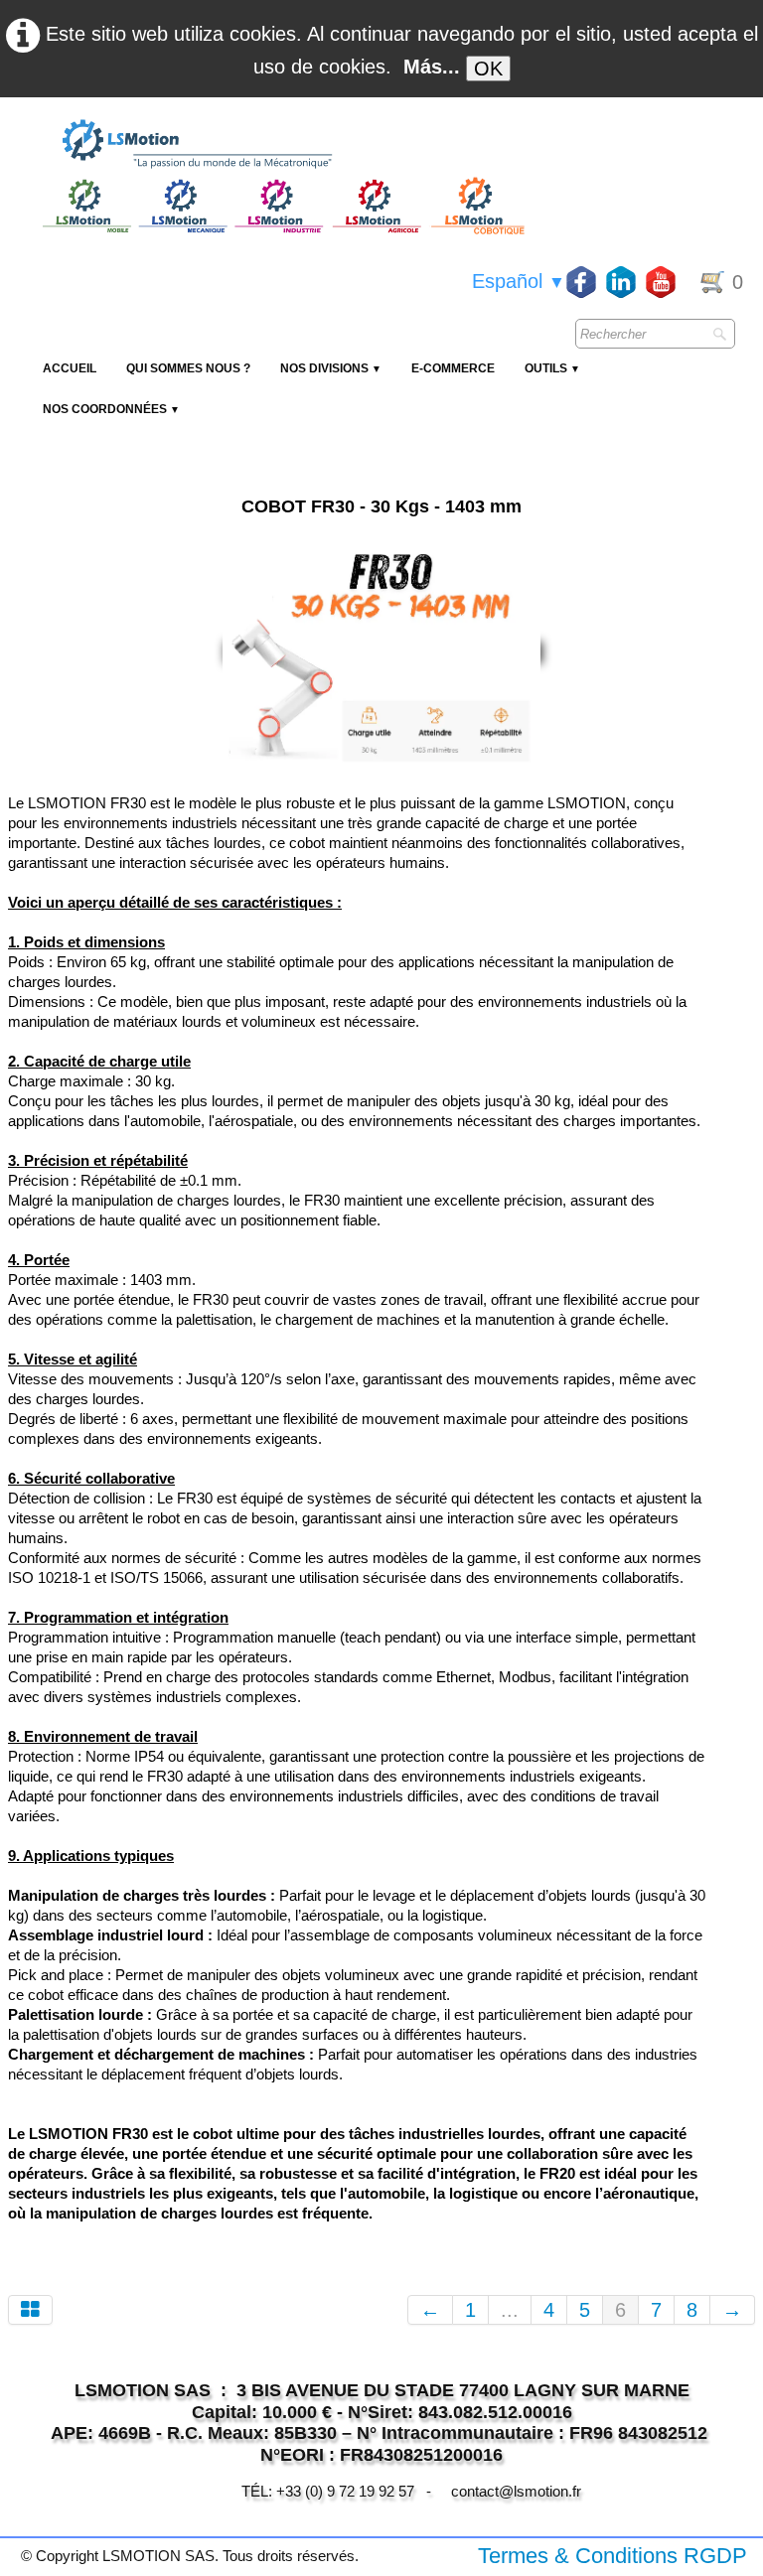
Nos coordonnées (111, 409)
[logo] (281, 145)
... (510, 2310)
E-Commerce (453, 368)
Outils (552, 368)
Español (519, 281)
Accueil (70, 368)
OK (488, 69)
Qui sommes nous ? (188, 368)
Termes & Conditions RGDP (612, 2556)
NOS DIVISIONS (331, 368)
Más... (432, 67)
